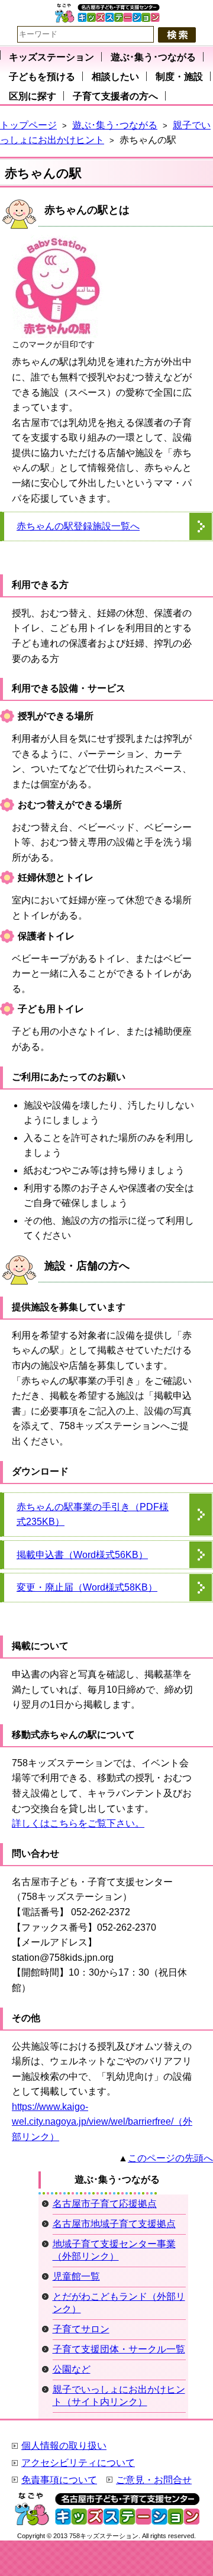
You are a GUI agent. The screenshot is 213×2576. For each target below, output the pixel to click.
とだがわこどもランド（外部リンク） (119, 2303)
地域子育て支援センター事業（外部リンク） (114, 2250)
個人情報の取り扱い (64, 2446)
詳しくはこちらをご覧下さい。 (78, 1823)
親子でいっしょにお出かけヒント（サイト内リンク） (119, 2396)
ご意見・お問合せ (154, 2480)
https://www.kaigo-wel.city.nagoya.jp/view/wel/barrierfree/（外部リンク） (102, 2122)
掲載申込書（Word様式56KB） (82, 1555)
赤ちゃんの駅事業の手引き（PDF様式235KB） (93, 1515)
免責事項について (59, 2480)
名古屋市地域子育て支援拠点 (114, 2224)
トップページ (28, 125)
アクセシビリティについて (78, 2463)
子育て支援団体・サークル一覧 (119, 2349)
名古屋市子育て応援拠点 (105, 2204)
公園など (72, 2369)
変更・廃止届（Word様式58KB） (87, 1587)
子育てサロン (81, 2329)
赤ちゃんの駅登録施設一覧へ (78, 526)
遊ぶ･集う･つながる (115, 125)
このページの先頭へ (170, 2158)
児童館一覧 (76, 2276)
